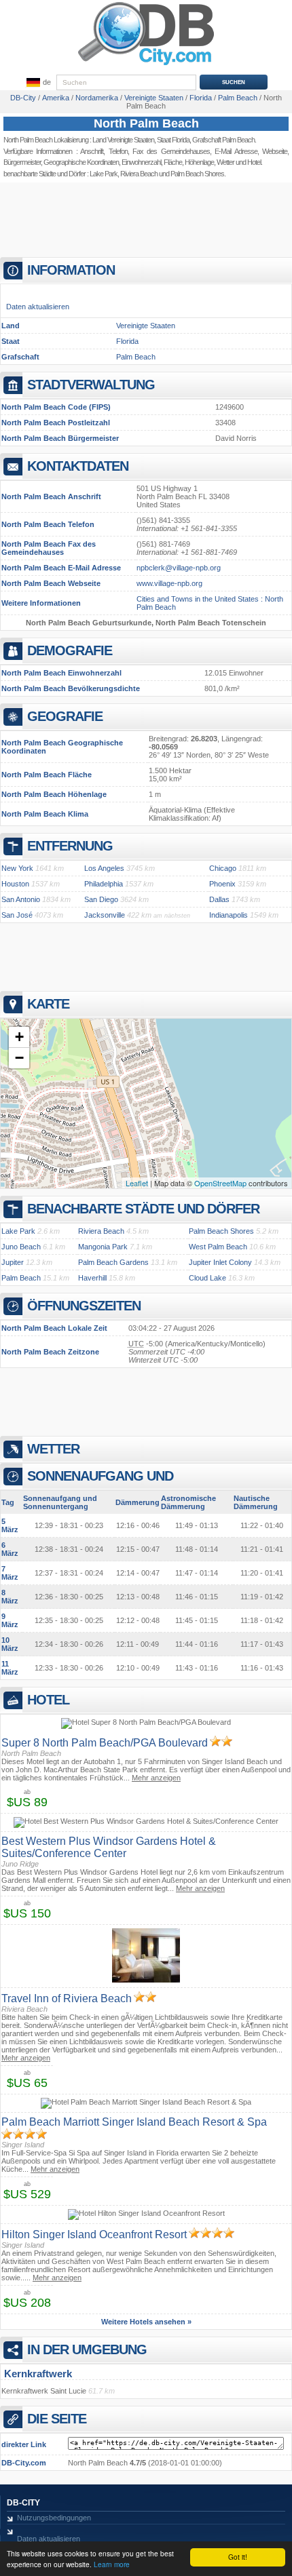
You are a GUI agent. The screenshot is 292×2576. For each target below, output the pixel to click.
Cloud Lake (207, 1278)
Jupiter (13, 1262)
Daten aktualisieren (38, 307)
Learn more (112, 2564)
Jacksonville (105, 915)
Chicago (223, 868)
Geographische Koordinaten (81, 162)
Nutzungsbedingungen (54, 2518)
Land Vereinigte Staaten (123, 140)
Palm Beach (136, 357)
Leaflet (137, 1183)
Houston (15, 884)
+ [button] (19, 1037)
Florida (127, 341)
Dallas (219, 899)
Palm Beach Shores (221, 1231)
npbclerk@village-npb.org (179, 568)
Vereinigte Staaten (146, 326)
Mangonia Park (103, 1247)
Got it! (238, 2557)
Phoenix (222, 884)
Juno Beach (21, 1247)
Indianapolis (229, 915)
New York (17, 868)
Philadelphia (104, 884)
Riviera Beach (139, 174)
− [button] (19, 1058)
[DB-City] (146, 65)
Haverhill (92, 1278)
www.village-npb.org (169, 583)
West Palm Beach (218, 1247)
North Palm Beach (146, 123)
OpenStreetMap (220, 1183)
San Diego (101, 899)
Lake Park (104, 174)
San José (17, 915)
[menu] (37, 83)
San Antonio (21, 899)
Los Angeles (104, 868)
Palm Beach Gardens (113, 1262)
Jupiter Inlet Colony (220, 1262)
